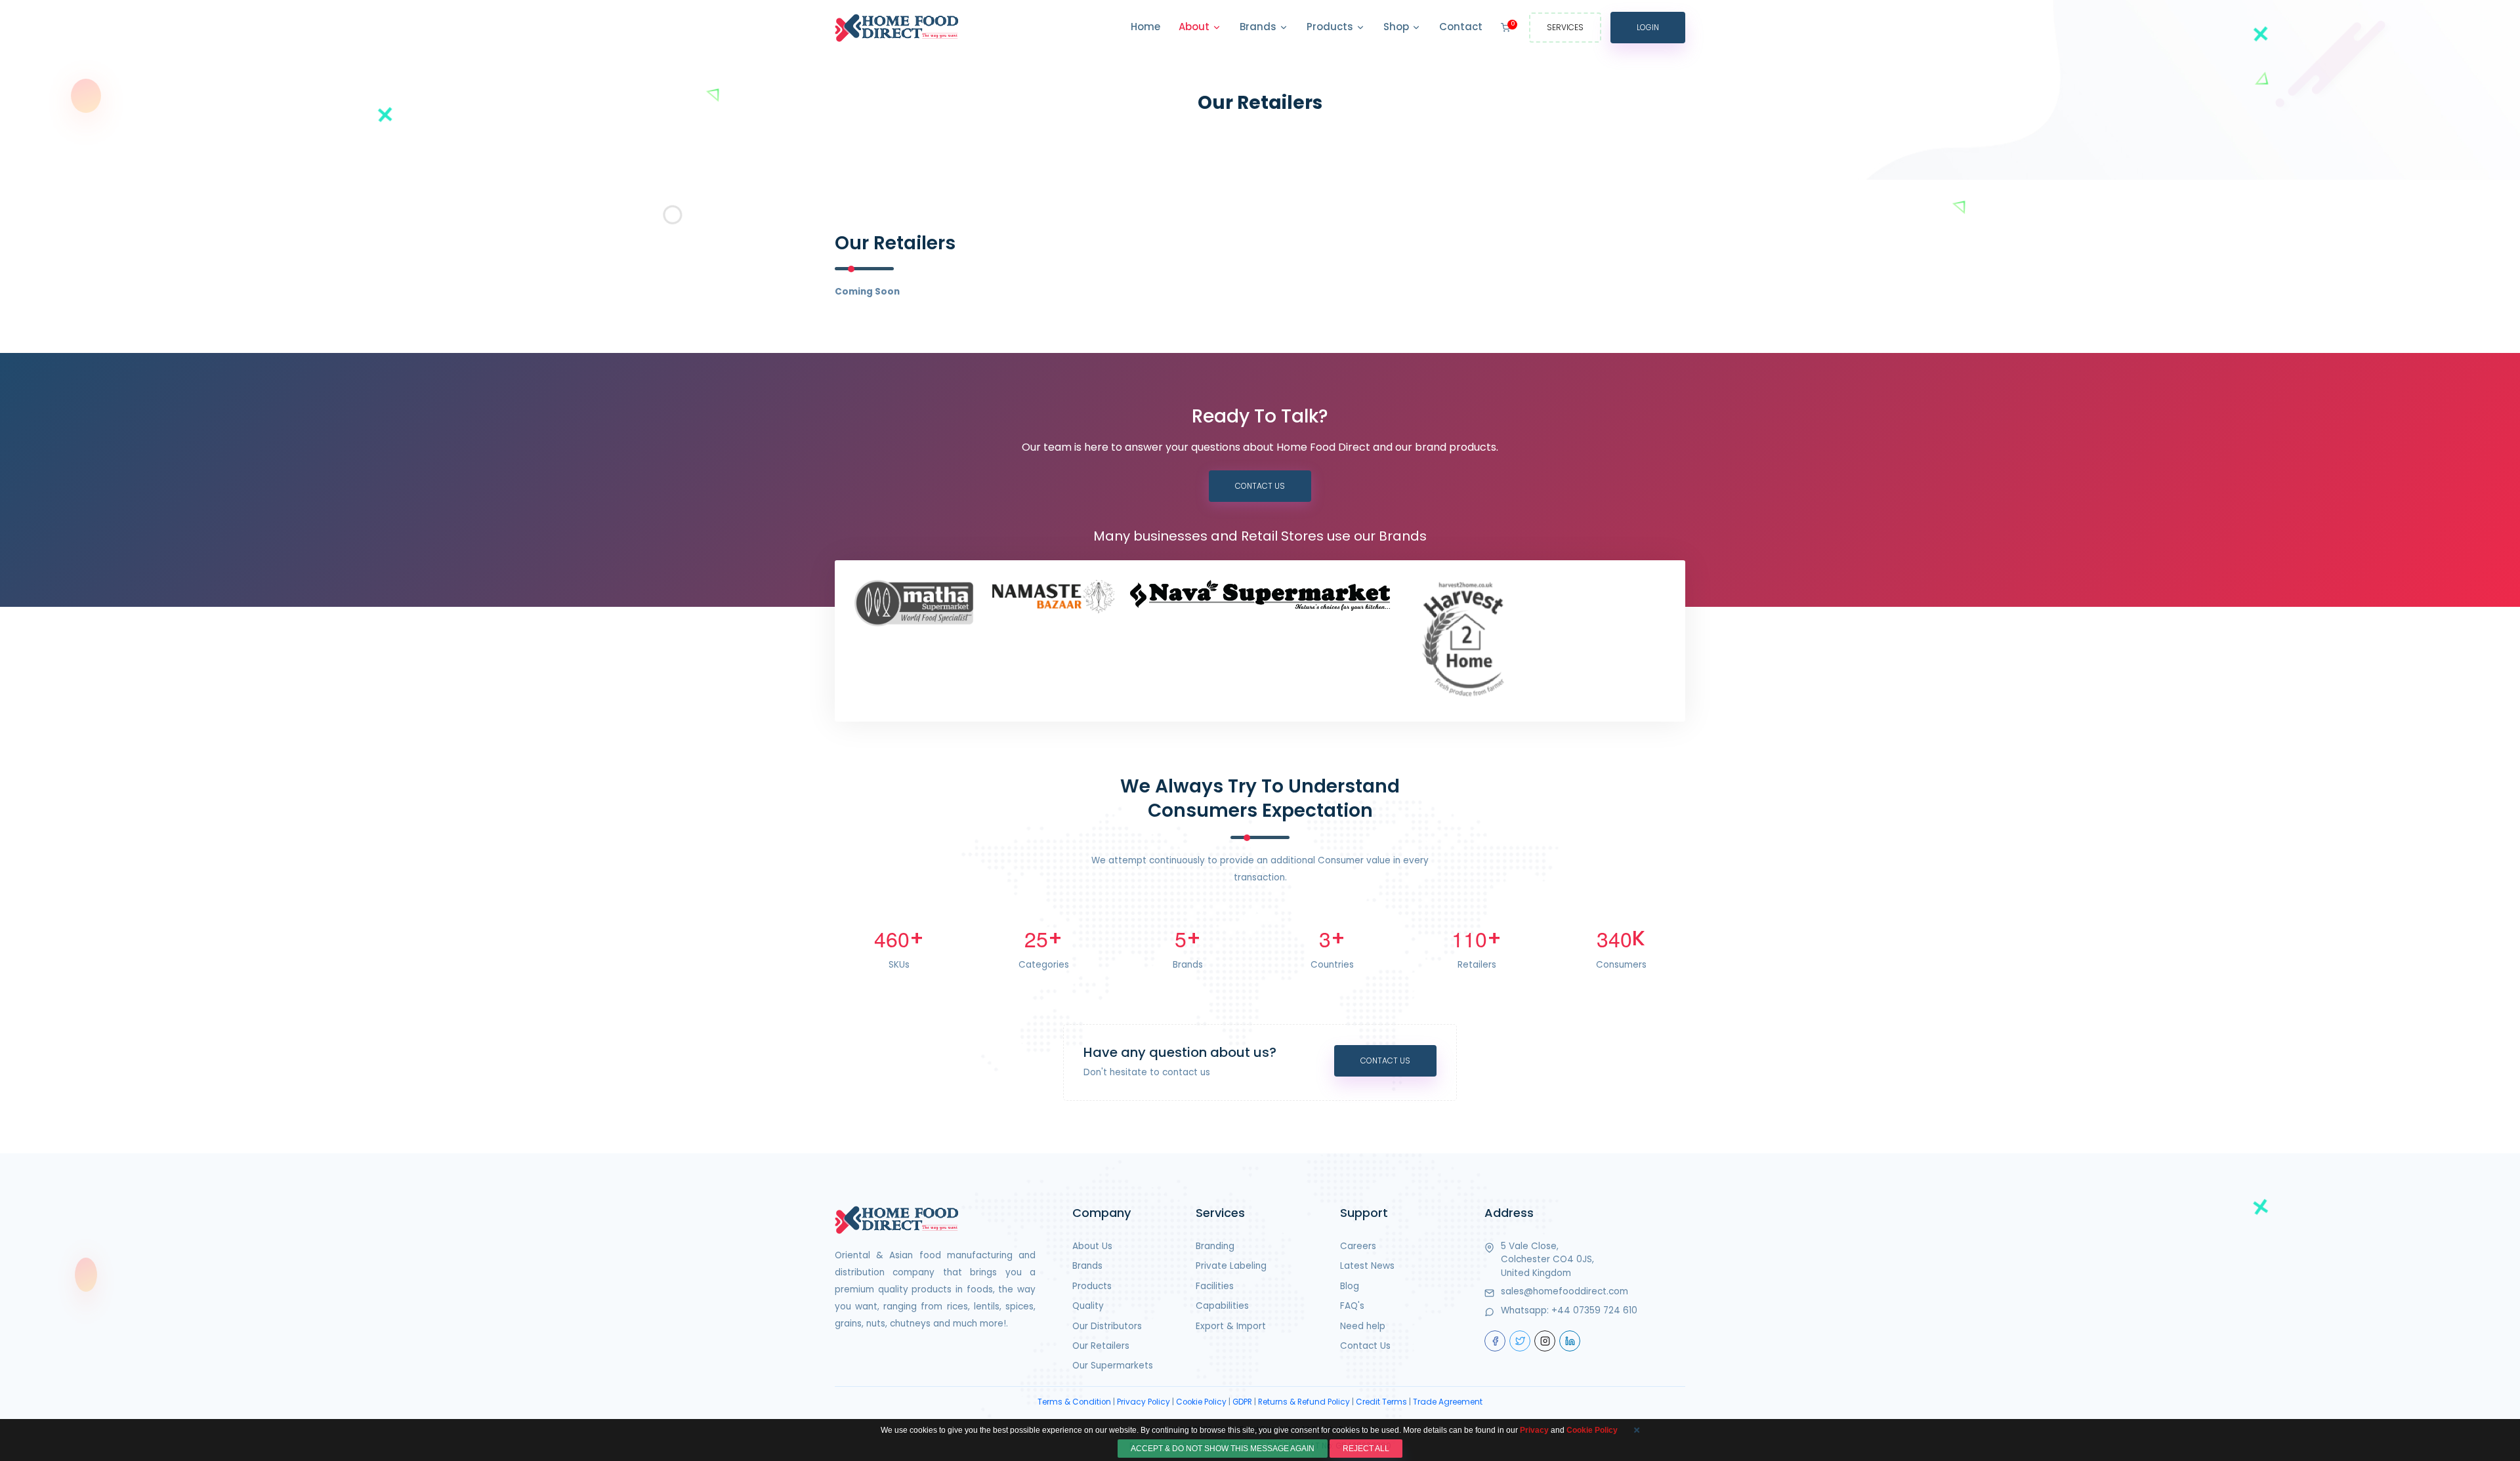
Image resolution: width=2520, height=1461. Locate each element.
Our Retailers (1101, 1346)
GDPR (1242, 1402)
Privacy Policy (1144, 1402)
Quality (1088, 1306)
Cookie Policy (1201, 1402)
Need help (1363, 1326)
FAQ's (1352, 1306)
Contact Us (1260, 486)
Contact (1461, 27)
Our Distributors (1107, 1326)
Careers (1358, 1246)
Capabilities (1222, 1306)
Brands (1259, 27)
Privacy (1534, 1430)
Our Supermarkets (1113, 1366)
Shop (1397, 27)
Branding (1215, 1246)
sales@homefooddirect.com (1564, 1291)
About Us (1092, 1246)
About (1195, 27)
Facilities (1215, 1286)
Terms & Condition (1074, 1402)
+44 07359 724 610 (1594, 1310)
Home (1145, 27)
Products (1331, 27)
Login (1648, 27)
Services (1565, 27)
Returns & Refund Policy (1304, 1402)
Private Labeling (1231, 1266)
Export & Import (1231, 1326)
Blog (1350, 1286)
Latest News (1367, 1266)
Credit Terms (1381, 1402)
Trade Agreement (1448, 1402)
